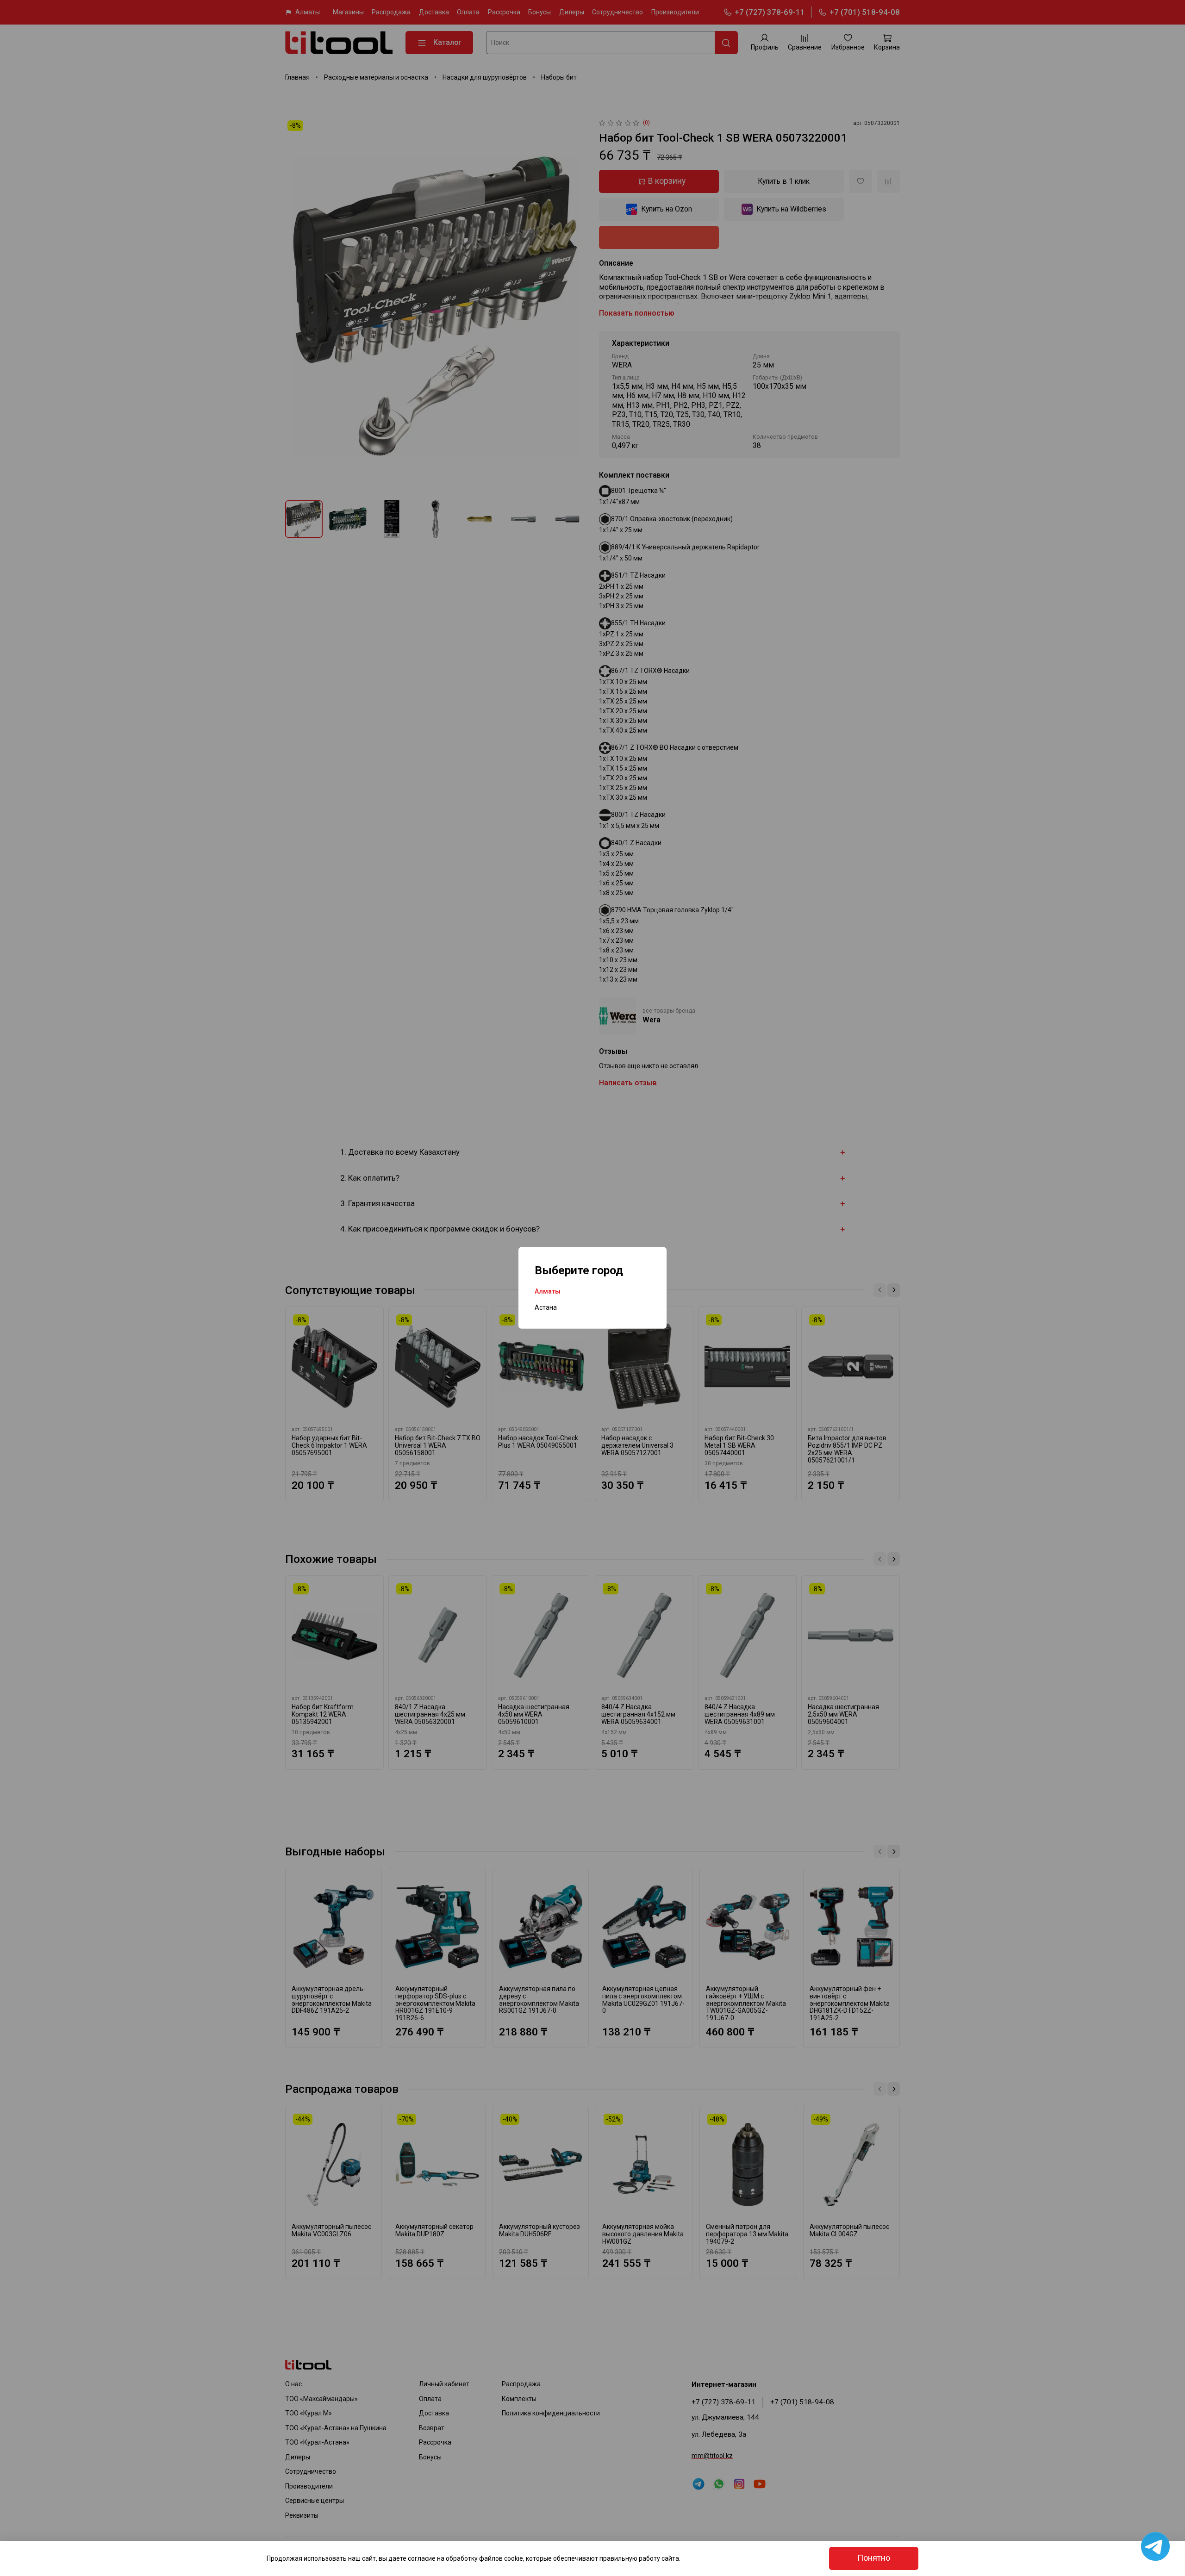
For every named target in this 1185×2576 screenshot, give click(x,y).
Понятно (874, 2558)
